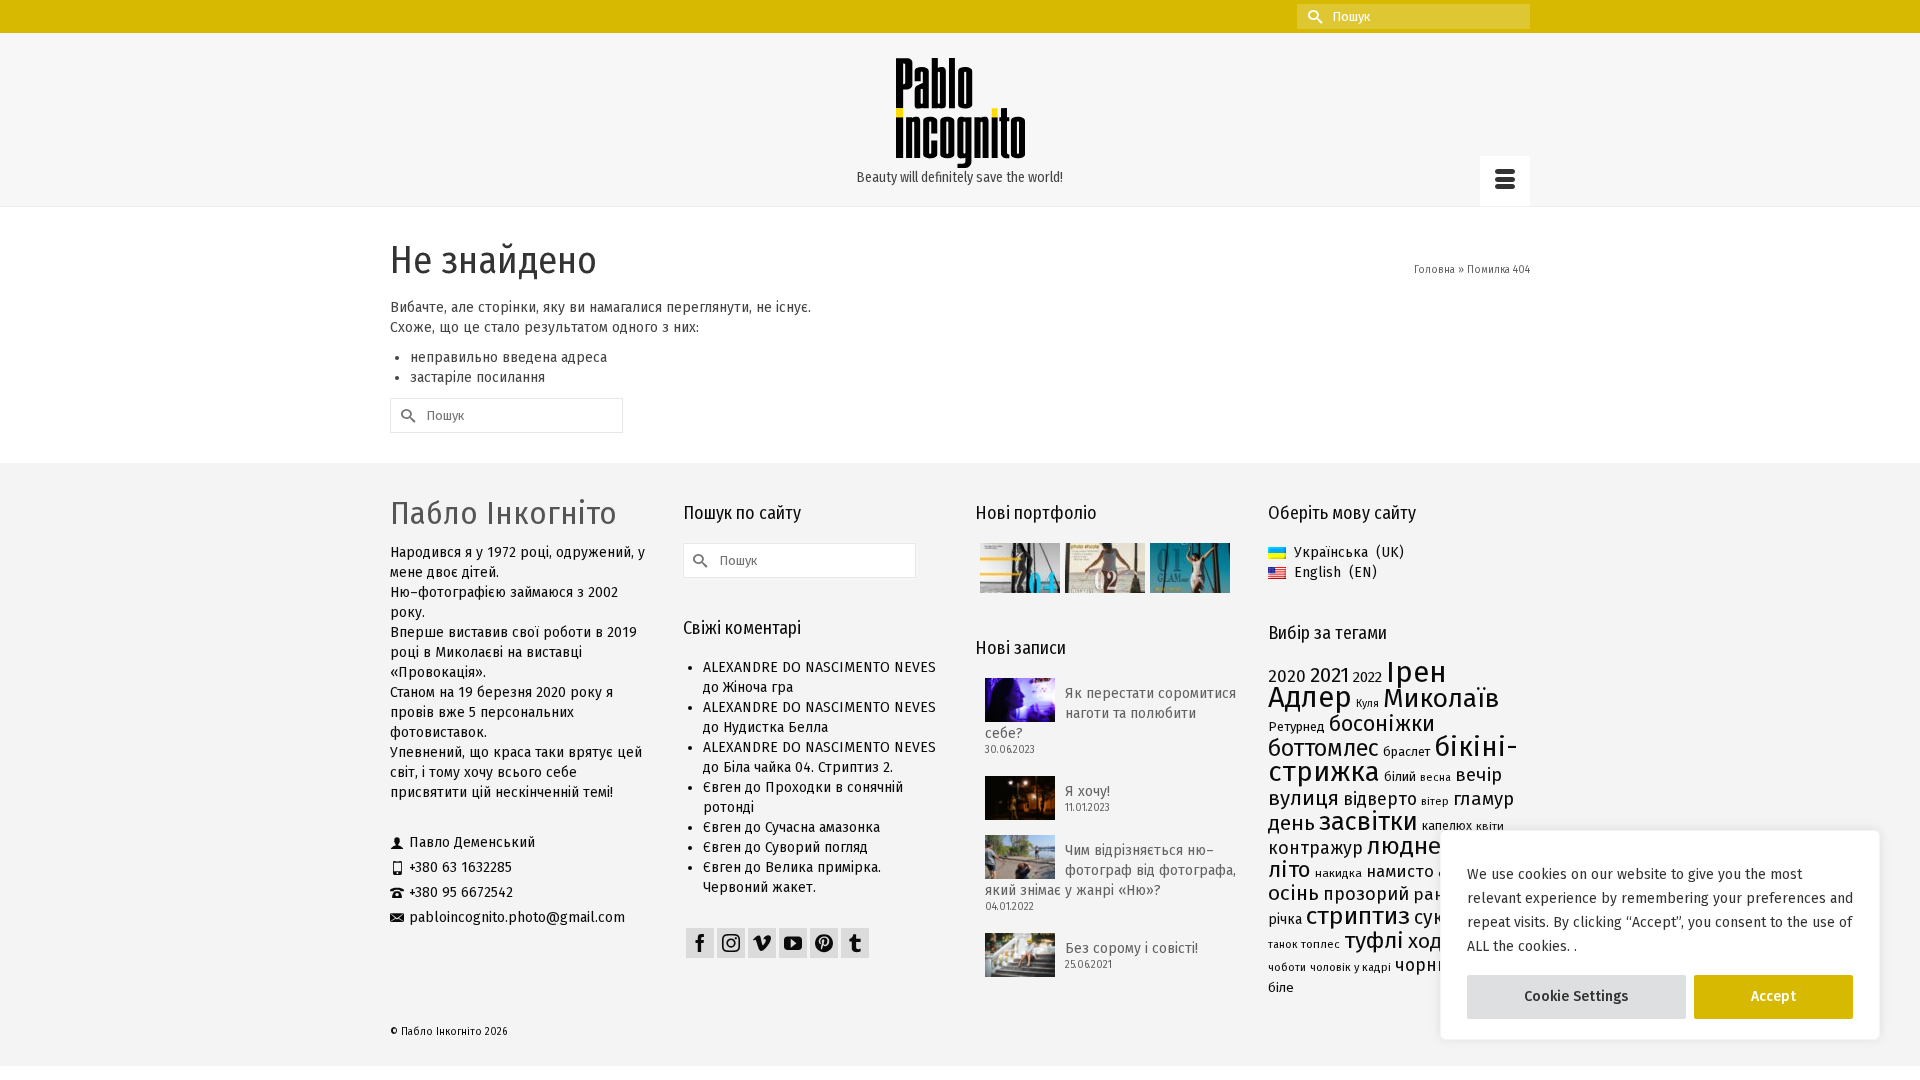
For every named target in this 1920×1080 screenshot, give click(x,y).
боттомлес (1323, 748)
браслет (1406, 751)
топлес (1320, 944)
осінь (1293, 893)
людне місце (1437, 845)
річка (1285, 919)
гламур (1483, 799)
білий (1400, 776)
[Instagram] (731, 943)
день (1291, 823)
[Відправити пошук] (1312, 16)
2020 (1287, 676)
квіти (1490, 826)
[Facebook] (700, 943)
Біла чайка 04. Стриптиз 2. (808, 767)
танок (1282, 944)
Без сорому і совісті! (1131, 948)
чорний (1427, 965)
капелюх (1447, 825)
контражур (1315, 848)
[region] (1660, 935)
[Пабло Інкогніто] (960, 113)
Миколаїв (1441, 698)
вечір (1478, 775)
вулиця (1303, 798)
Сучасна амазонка (822, 827)
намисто (1400, 871)
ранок (1438, 894)
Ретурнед (1296, 726)
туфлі (1374, 940)
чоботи (1287, 967)
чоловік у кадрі (1350, 967)
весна (1435, 777)
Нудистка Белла (775, 727)
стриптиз (1358, 916)
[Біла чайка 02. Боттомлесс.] (1102, 568)
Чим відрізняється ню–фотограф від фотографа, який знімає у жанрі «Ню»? (1110, 870)
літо (1289, 869)
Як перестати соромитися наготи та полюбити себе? (1110, 713)
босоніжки (1382, 724)
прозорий (1366, 894)
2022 (1367, 677)
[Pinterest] (824, 943)
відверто (1380, 799)
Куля (1367, 703)
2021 (1329, 675)
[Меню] (1505, 181)
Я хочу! (1087, 791)
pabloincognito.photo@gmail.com (517, 917)
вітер (1435, 801)
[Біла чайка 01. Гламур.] (1187, 568)
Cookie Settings (1576, 996)
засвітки (1368, 821)
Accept (1773, 996)
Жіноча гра (758, 687)
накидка (1338, 873)
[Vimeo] (762, 943)
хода (1430, 941)
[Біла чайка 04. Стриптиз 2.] (1017, 568)
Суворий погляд (816, 847)
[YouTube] (793, 943)
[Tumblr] (855, 943)
